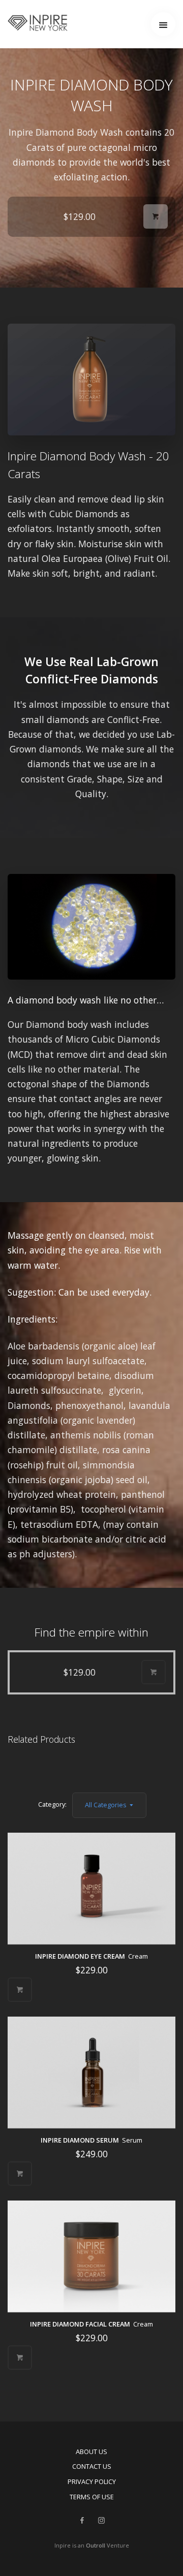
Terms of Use (92, 2497)
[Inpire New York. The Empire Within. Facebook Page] (82, 2521)
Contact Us (92, 2466)
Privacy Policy (92, 2481)
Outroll (96, 2545)
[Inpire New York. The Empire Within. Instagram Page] (101, 2521)
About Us (91, 2452)
